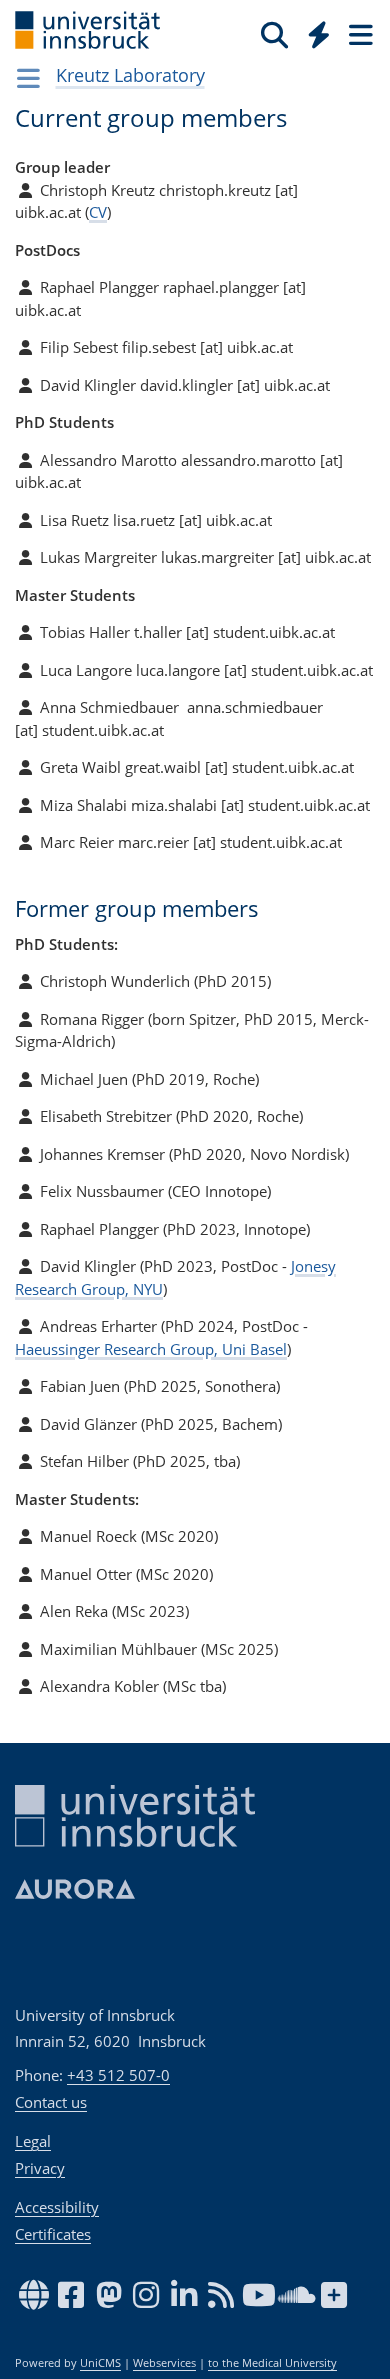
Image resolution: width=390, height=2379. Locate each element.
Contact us (51, 2102)
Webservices (164, 2363)
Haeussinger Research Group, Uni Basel (151, 1349)
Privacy (40, 2168)
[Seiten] (359, 34)
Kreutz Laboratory (130, 75)
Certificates (53, 2234)
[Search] (274, 34)
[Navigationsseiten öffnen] (28, 78)
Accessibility (57, 2207)
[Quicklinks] (319, 34)
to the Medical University (272, 2363)
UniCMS (100, 2363)
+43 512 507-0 (118, 2075)
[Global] (313, 31)
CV (98, 212)
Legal (33, 2141)
